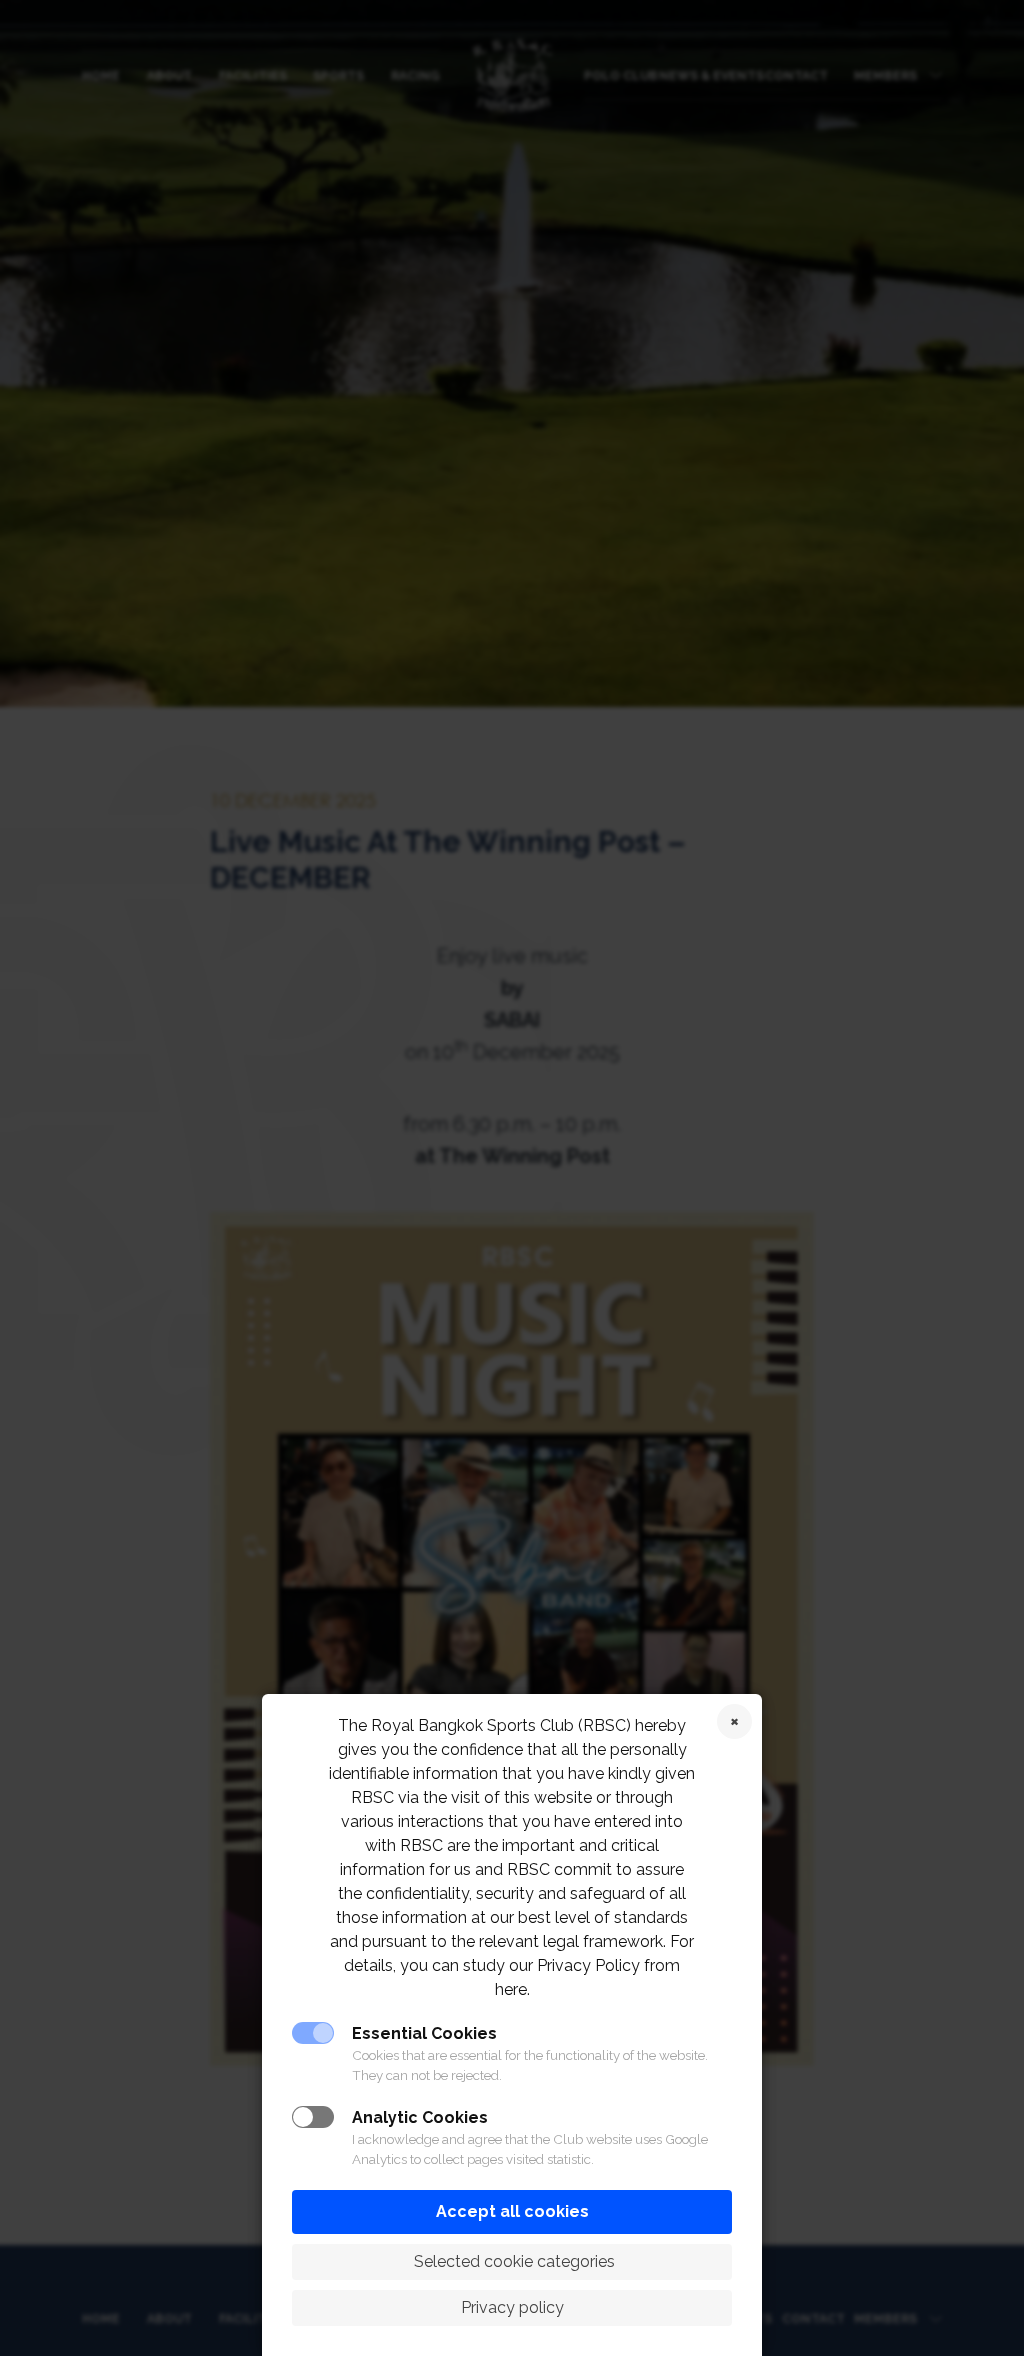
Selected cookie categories (512, 2261)
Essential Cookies (424, 2033)
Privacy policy (512, 2307)
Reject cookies (734, 1721)
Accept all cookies (512, 2211)
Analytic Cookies (420, 2117)
